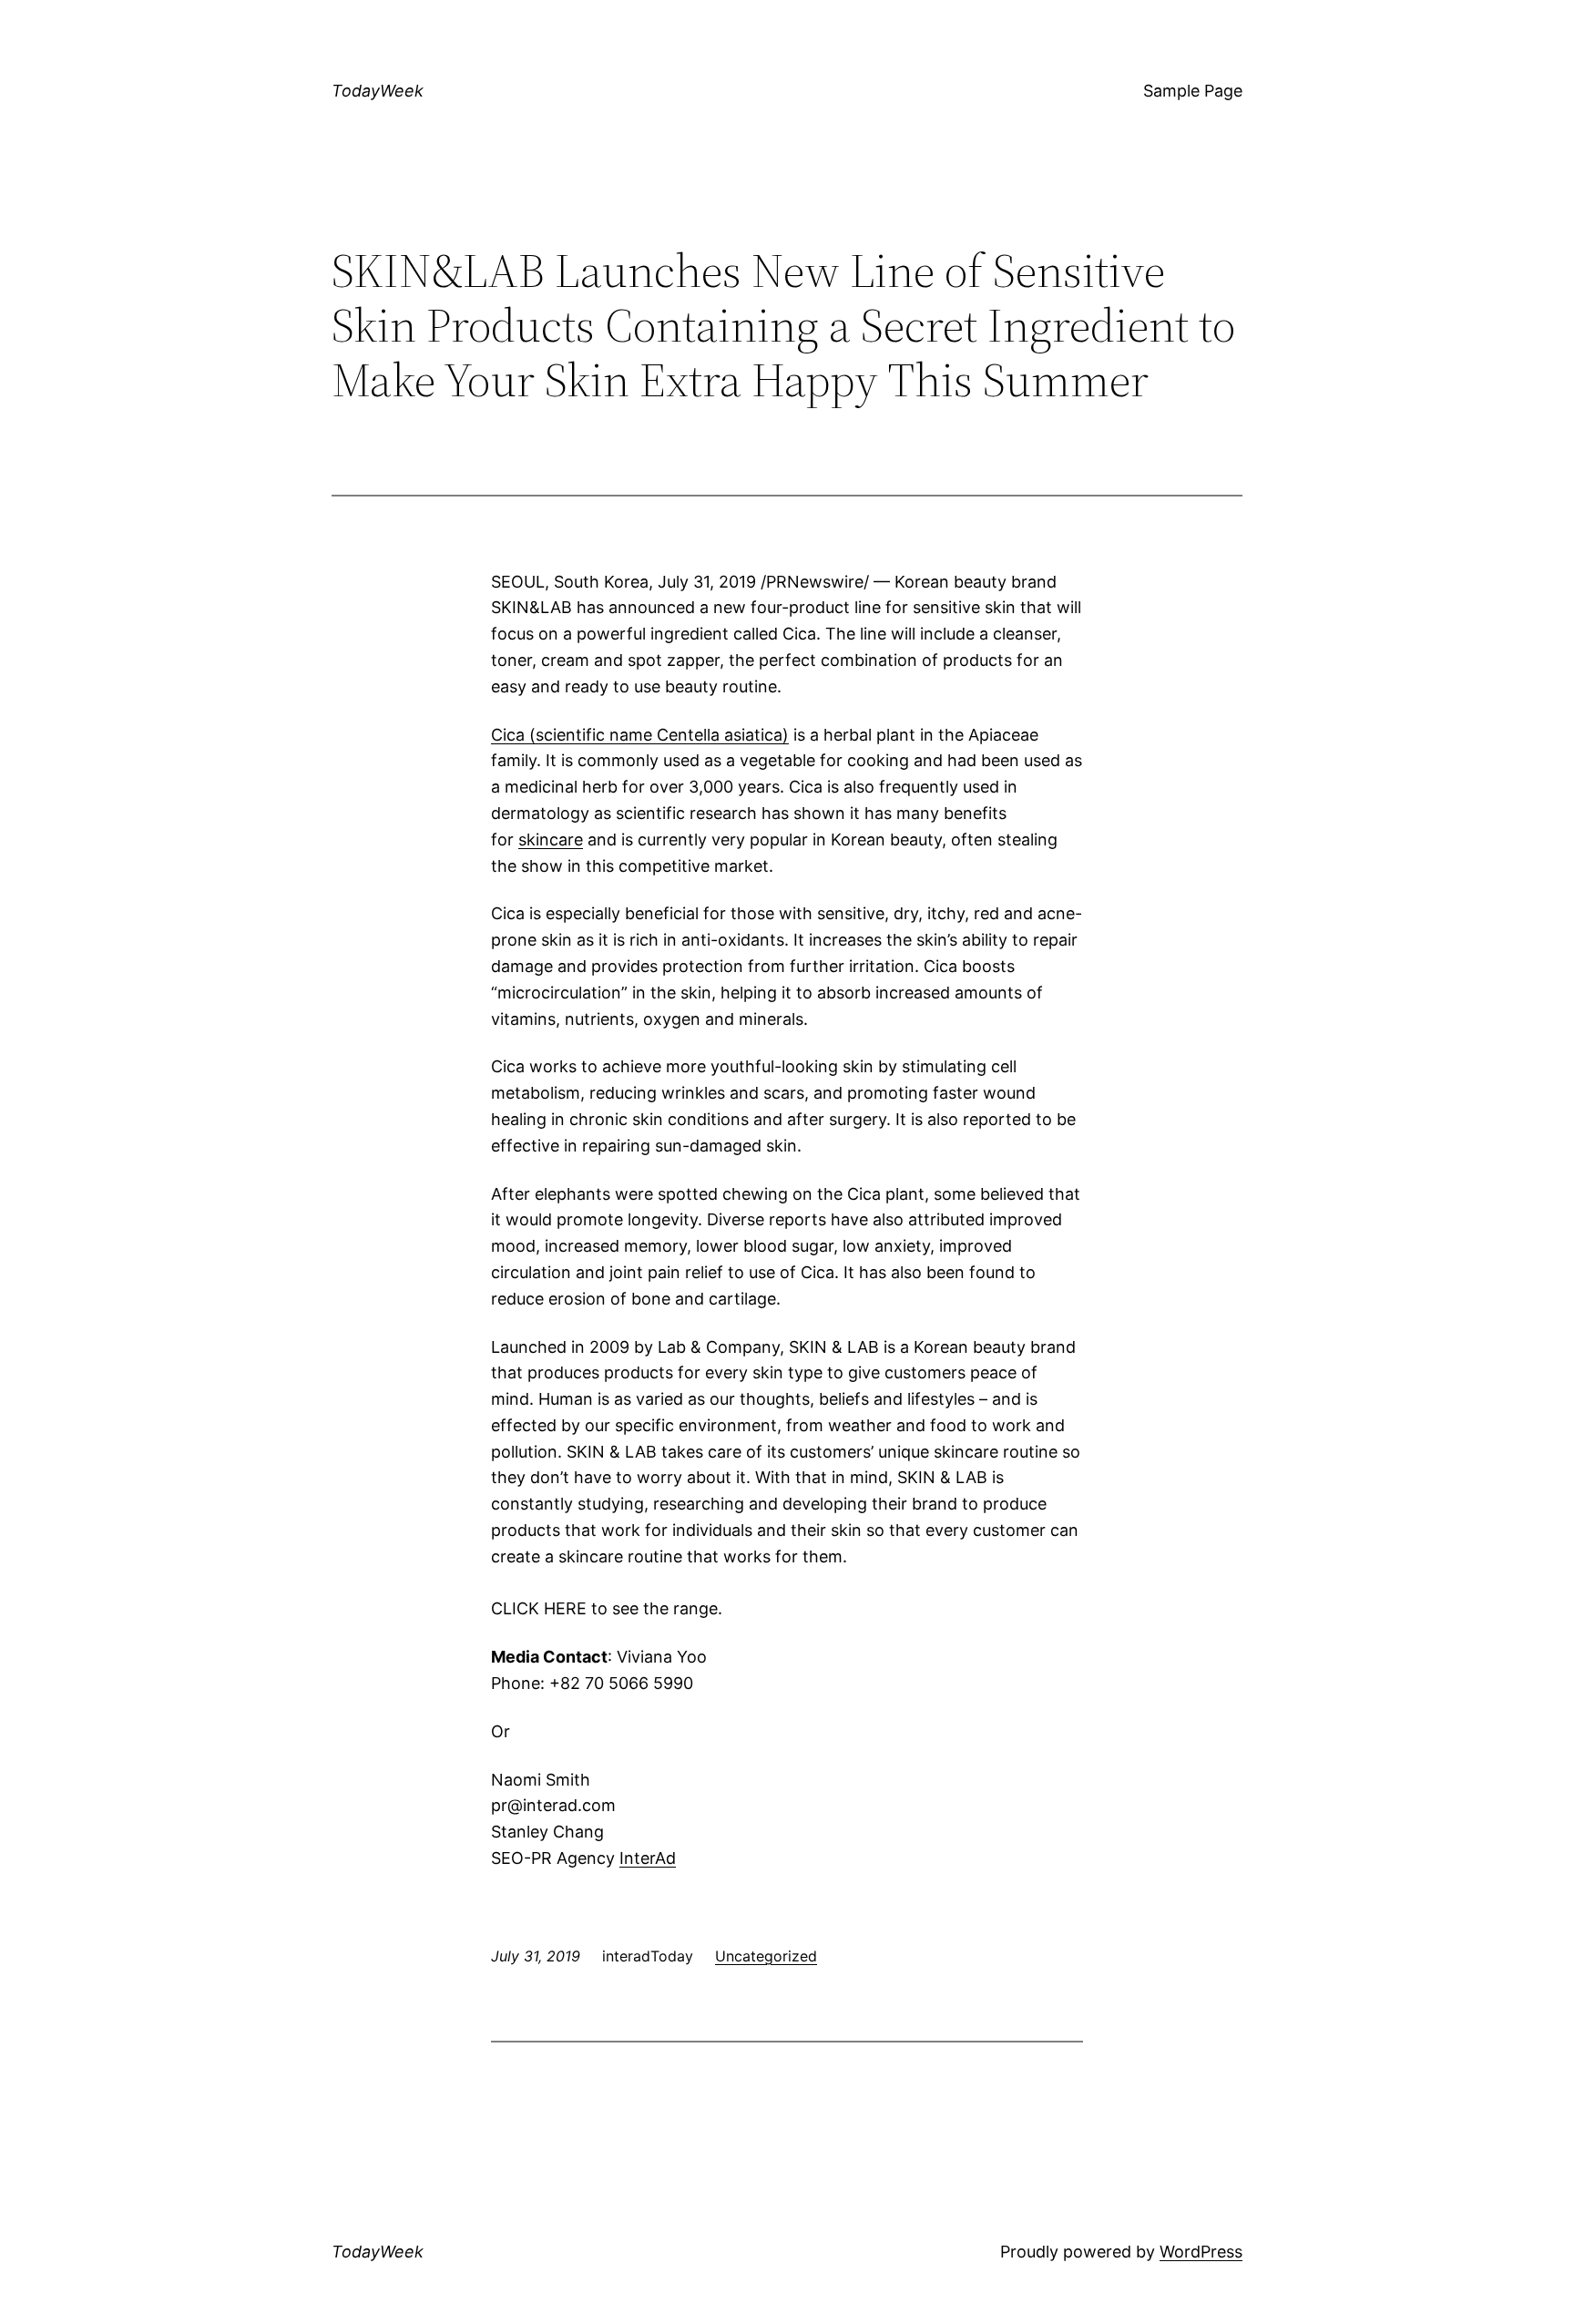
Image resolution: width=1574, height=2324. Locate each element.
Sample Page (1193, 91)
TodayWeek (378, 91)
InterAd (648, 1858)
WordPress (1201, 2252)
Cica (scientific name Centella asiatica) (640, 735)
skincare (551, 840)
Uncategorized (766, 1956)
